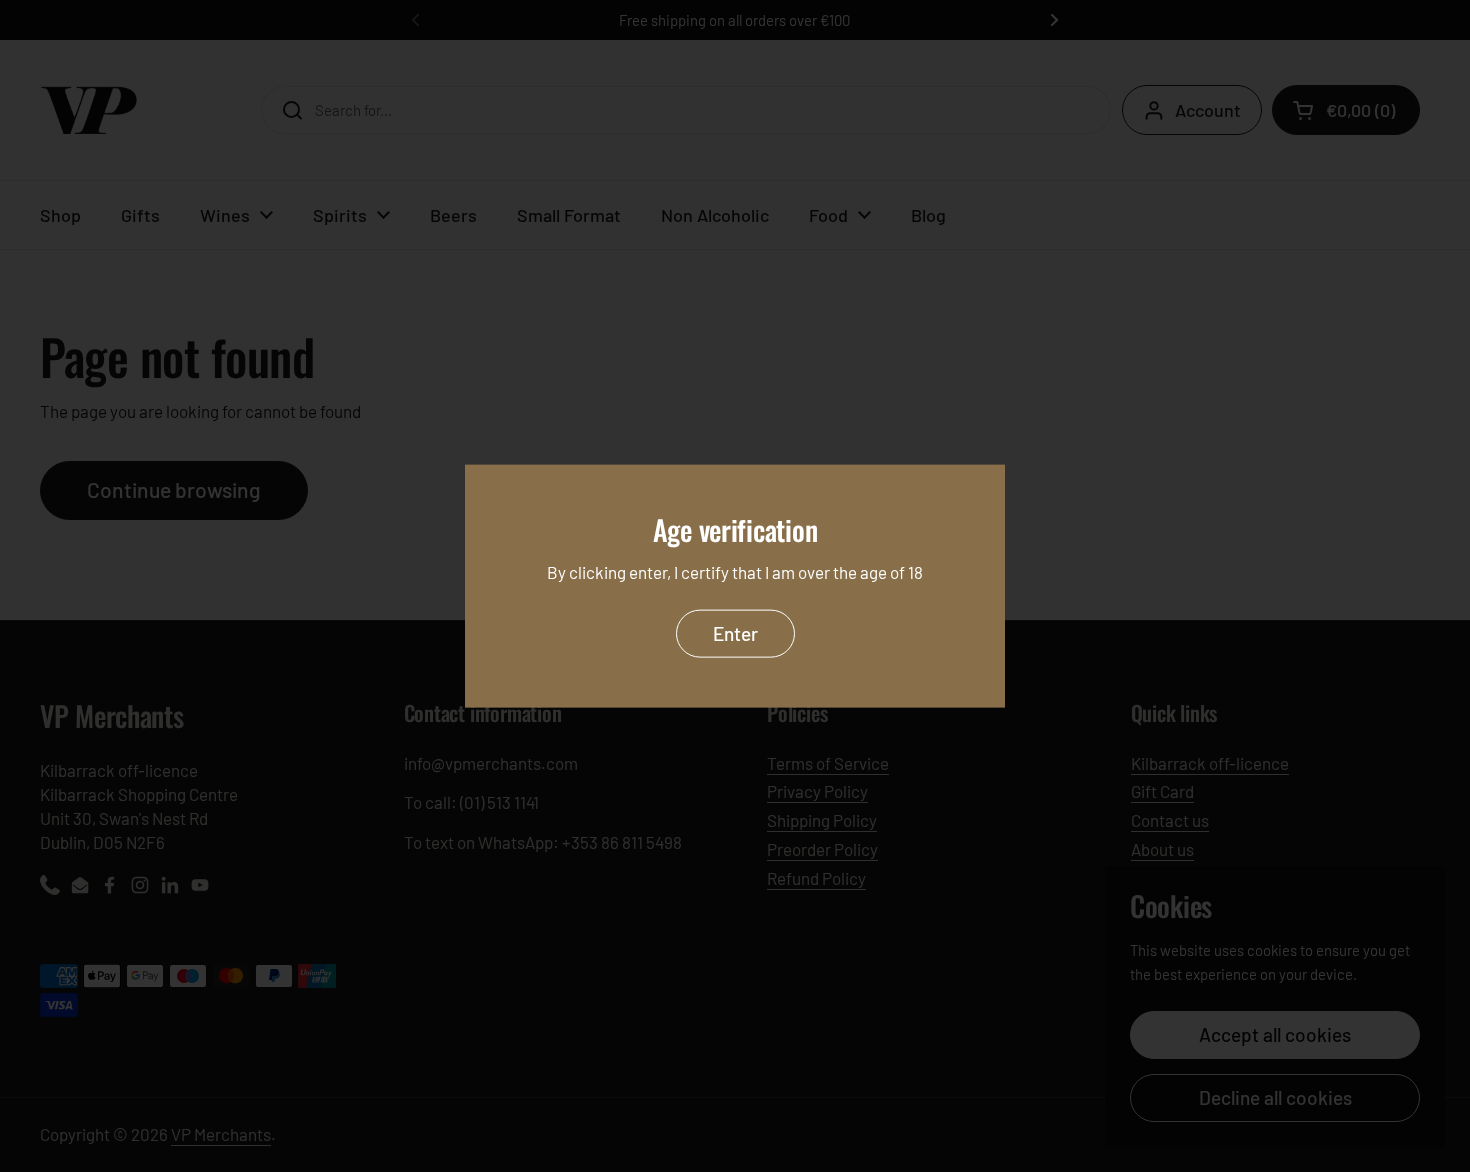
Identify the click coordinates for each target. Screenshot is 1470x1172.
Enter (735, 632)
